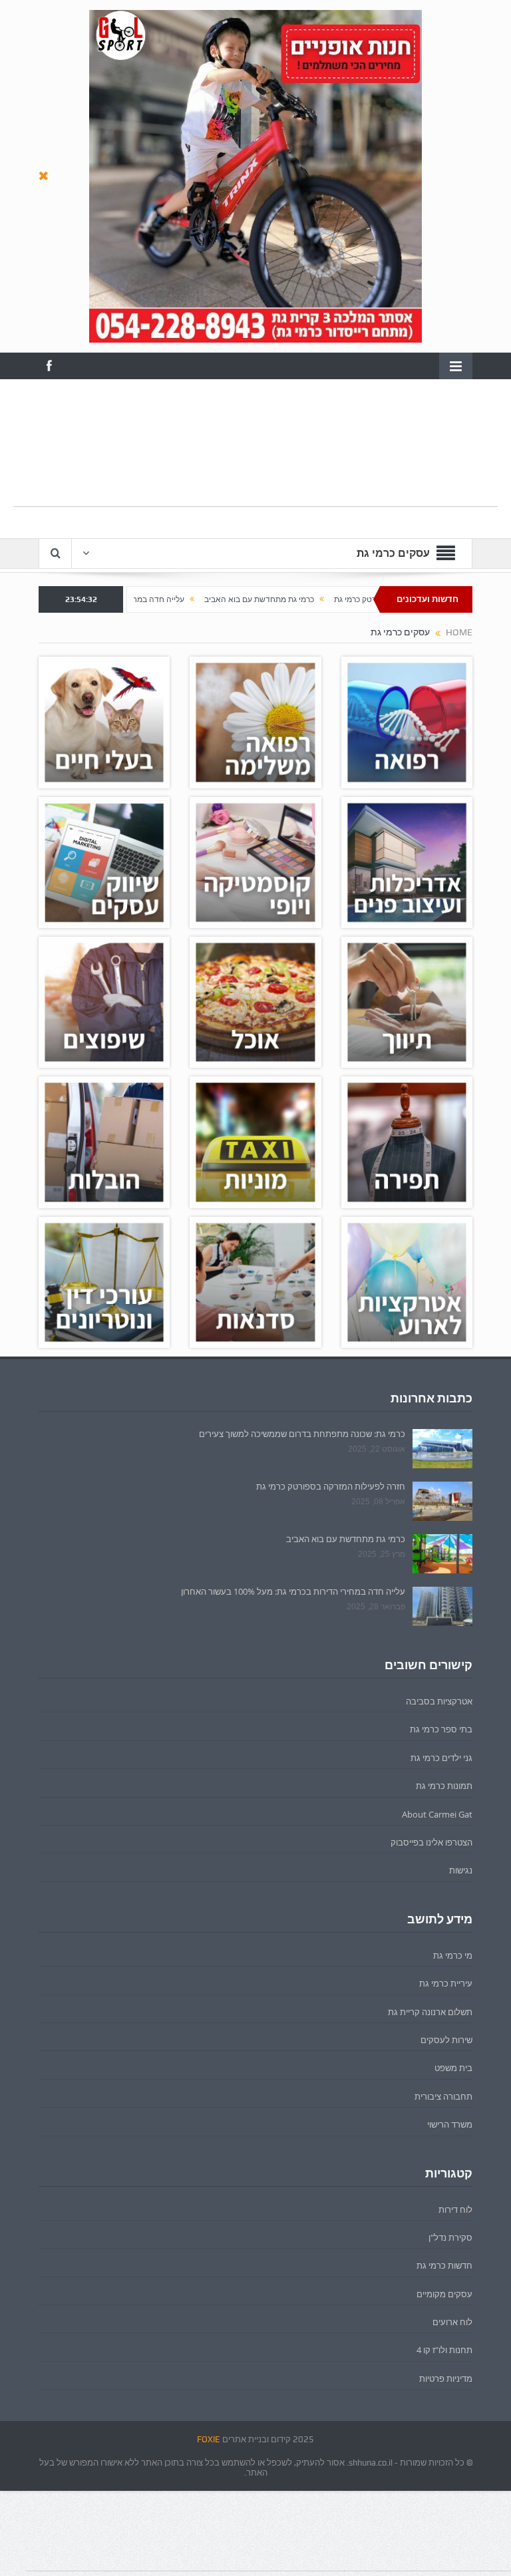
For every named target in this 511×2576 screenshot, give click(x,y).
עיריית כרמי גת (446, 1983)
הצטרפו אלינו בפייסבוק (431, 1842)
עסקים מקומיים (444, 2294)
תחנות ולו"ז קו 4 (444, 2350)
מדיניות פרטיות (446, 2378)
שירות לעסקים (446, 2040)
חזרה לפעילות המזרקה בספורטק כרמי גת (331, 1486)
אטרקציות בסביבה (439, 1701)
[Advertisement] (255, 476)
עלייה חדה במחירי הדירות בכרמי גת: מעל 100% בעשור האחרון (157, 599)
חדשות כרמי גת (444, 2265)
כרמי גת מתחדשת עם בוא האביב (336, 599)
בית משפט (453, 2068)
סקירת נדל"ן (450, 2237)
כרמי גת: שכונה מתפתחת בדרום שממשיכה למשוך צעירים (302, 1434)
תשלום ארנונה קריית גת (430, 2012)
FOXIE (209, 2439)
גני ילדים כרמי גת (441, 1758)
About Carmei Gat (437, 1814)
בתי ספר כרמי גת (441, 1729)
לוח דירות (455, 2209)
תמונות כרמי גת (444, 1786)
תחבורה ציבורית (443, 2096)
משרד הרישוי (450, 2124)
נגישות (461, 1870)
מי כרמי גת (453, 1955)
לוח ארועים (452, 2322)
